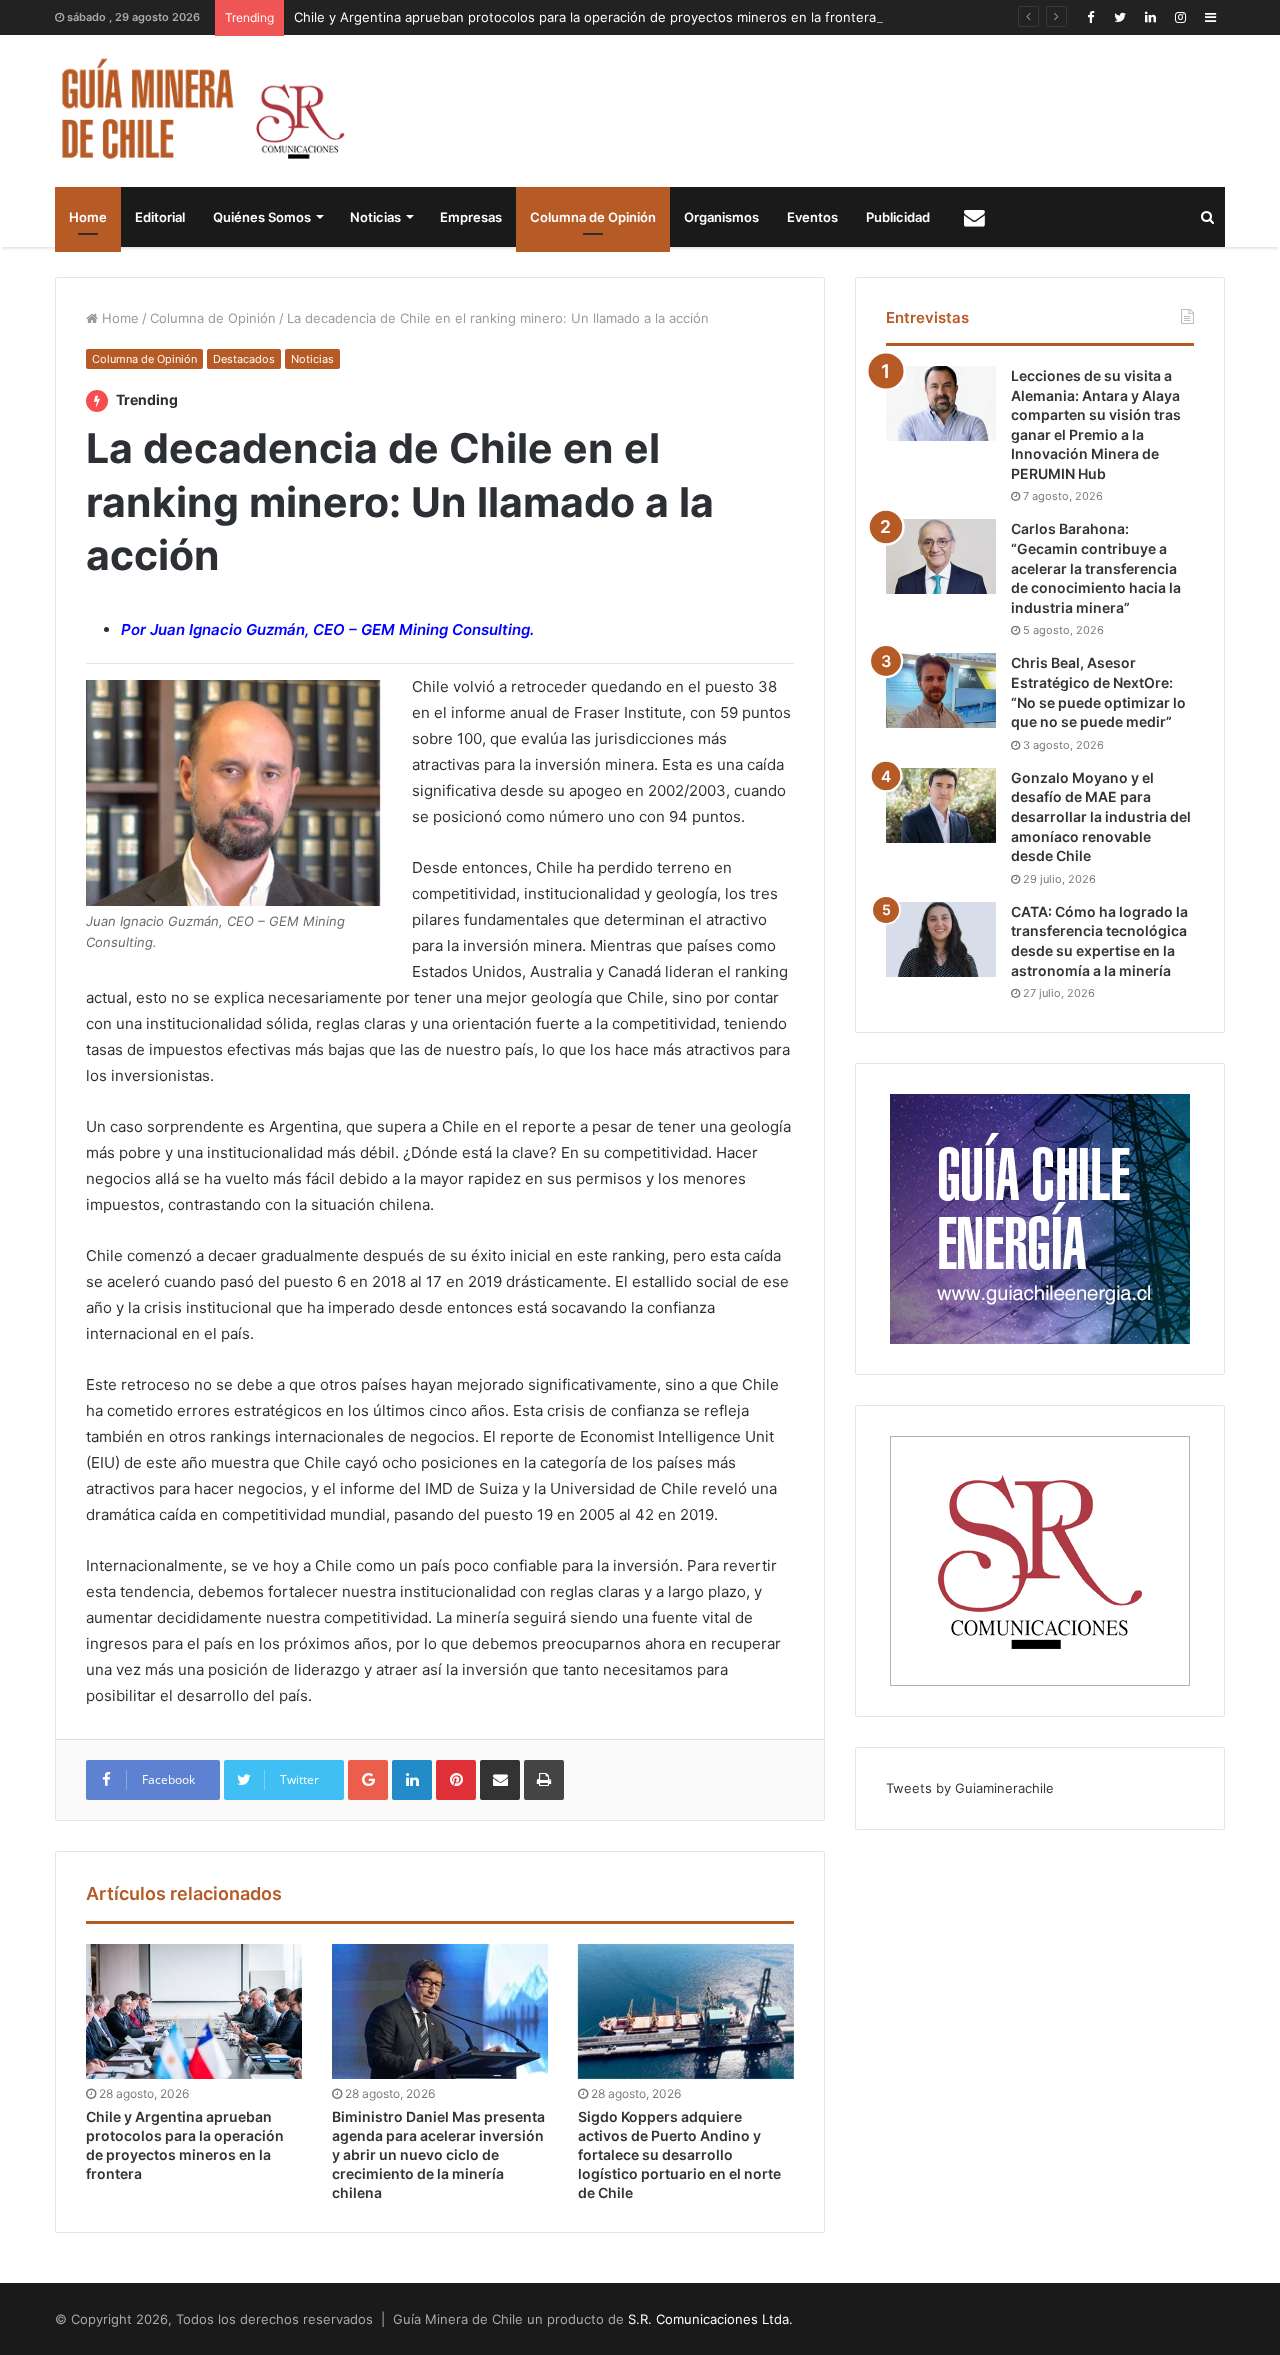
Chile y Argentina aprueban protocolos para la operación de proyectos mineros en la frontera (585, 17)
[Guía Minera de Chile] (200, 111)
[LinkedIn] (1150, 17)
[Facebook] (1090, 17)
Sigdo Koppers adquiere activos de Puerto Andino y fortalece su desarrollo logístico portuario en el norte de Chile (679, 2154)
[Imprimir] (544, 1780)
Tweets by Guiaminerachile (970, 1788)
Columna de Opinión (593, 217)
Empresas (471, 217)
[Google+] (368, 1780)
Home (88, 217)
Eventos (812, 217)
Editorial (160, 217)
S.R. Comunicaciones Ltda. (710, 2319)
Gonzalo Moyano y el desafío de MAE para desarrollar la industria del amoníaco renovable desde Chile (1101, 816)
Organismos (721, 217)
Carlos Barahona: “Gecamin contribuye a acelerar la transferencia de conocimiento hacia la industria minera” (1096, 567)
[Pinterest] (456, 1780)
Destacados (244, 359)
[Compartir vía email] (500, 1780)
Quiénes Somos (262, 217)
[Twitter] (1120, 17)
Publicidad (898, 217)
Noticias (375, 217)
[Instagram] (1180, 17)
